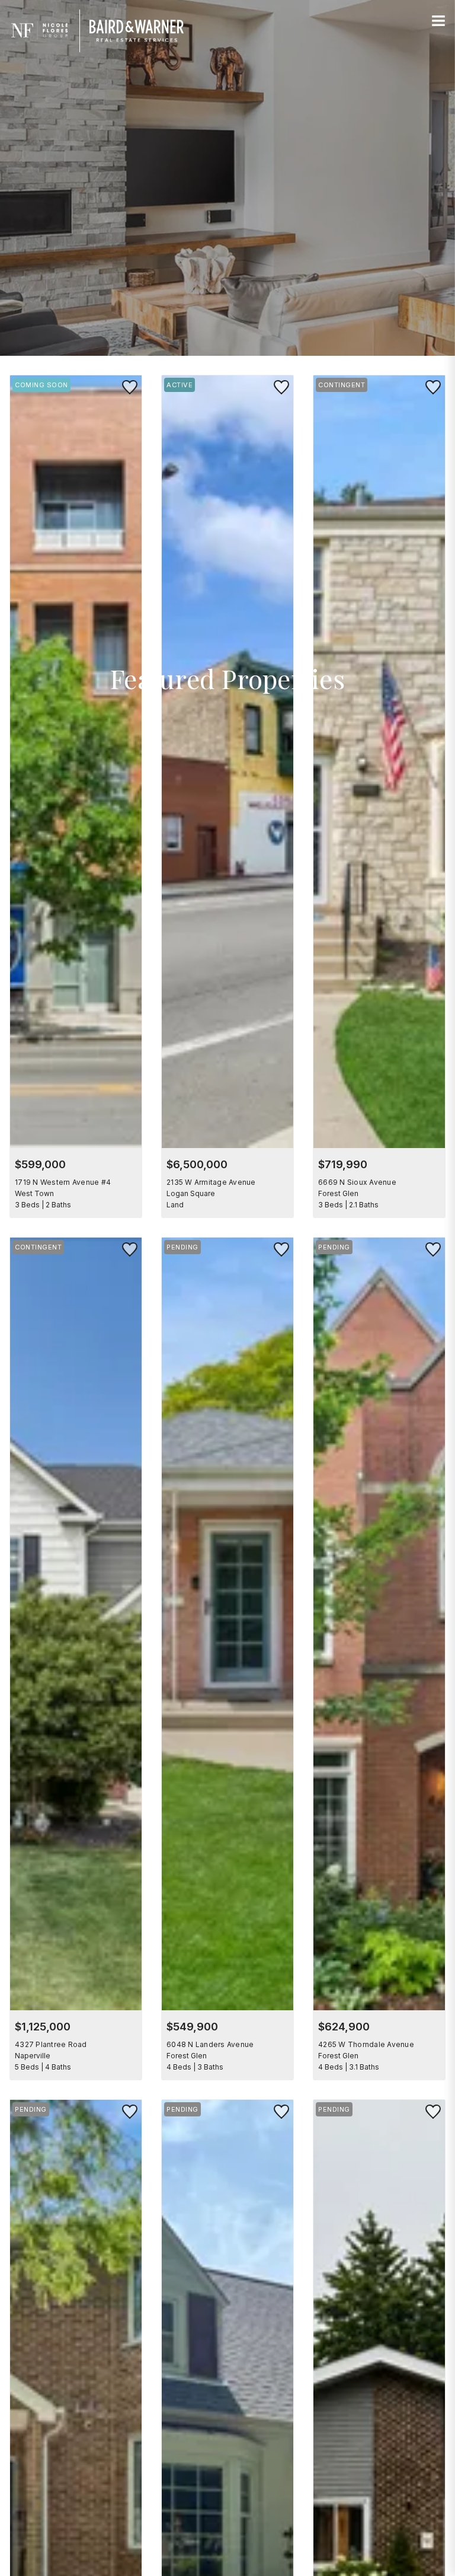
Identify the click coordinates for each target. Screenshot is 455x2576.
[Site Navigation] (438, 21)
